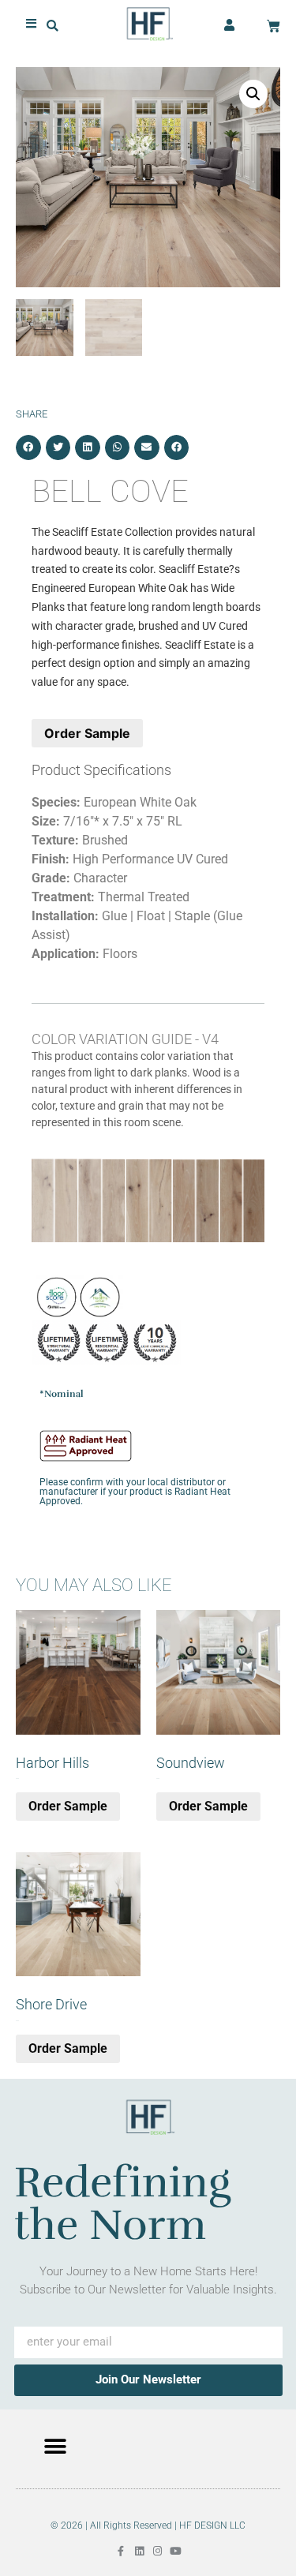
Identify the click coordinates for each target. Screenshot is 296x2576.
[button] (52, 26)
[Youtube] (176, 2551)
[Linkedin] (139, 2551)
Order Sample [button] (68, 1806)
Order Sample (87, 733)
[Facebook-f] (121, 2551)
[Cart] (274, 26)
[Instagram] (157, 2551)
